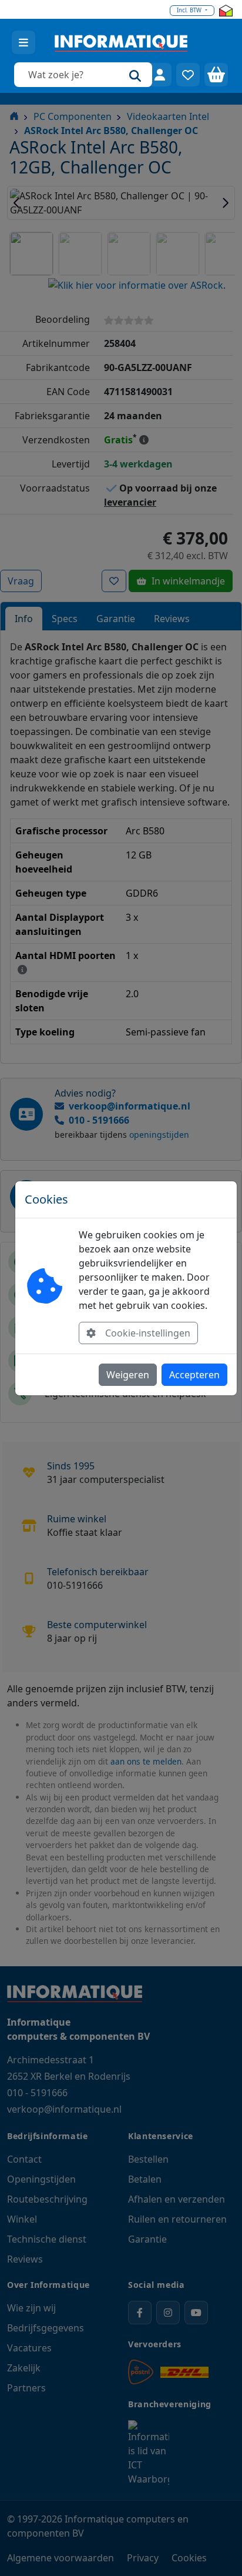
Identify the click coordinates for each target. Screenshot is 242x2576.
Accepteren (194, 1375)
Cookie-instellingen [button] (148, 1333)
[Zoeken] (135, 75)
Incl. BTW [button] (190, 10)
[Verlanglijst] (188, 75)
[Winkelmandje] (216, 75)
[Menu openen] (23, 42)
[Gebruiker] (160, 75)
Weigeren (128, 1375)
